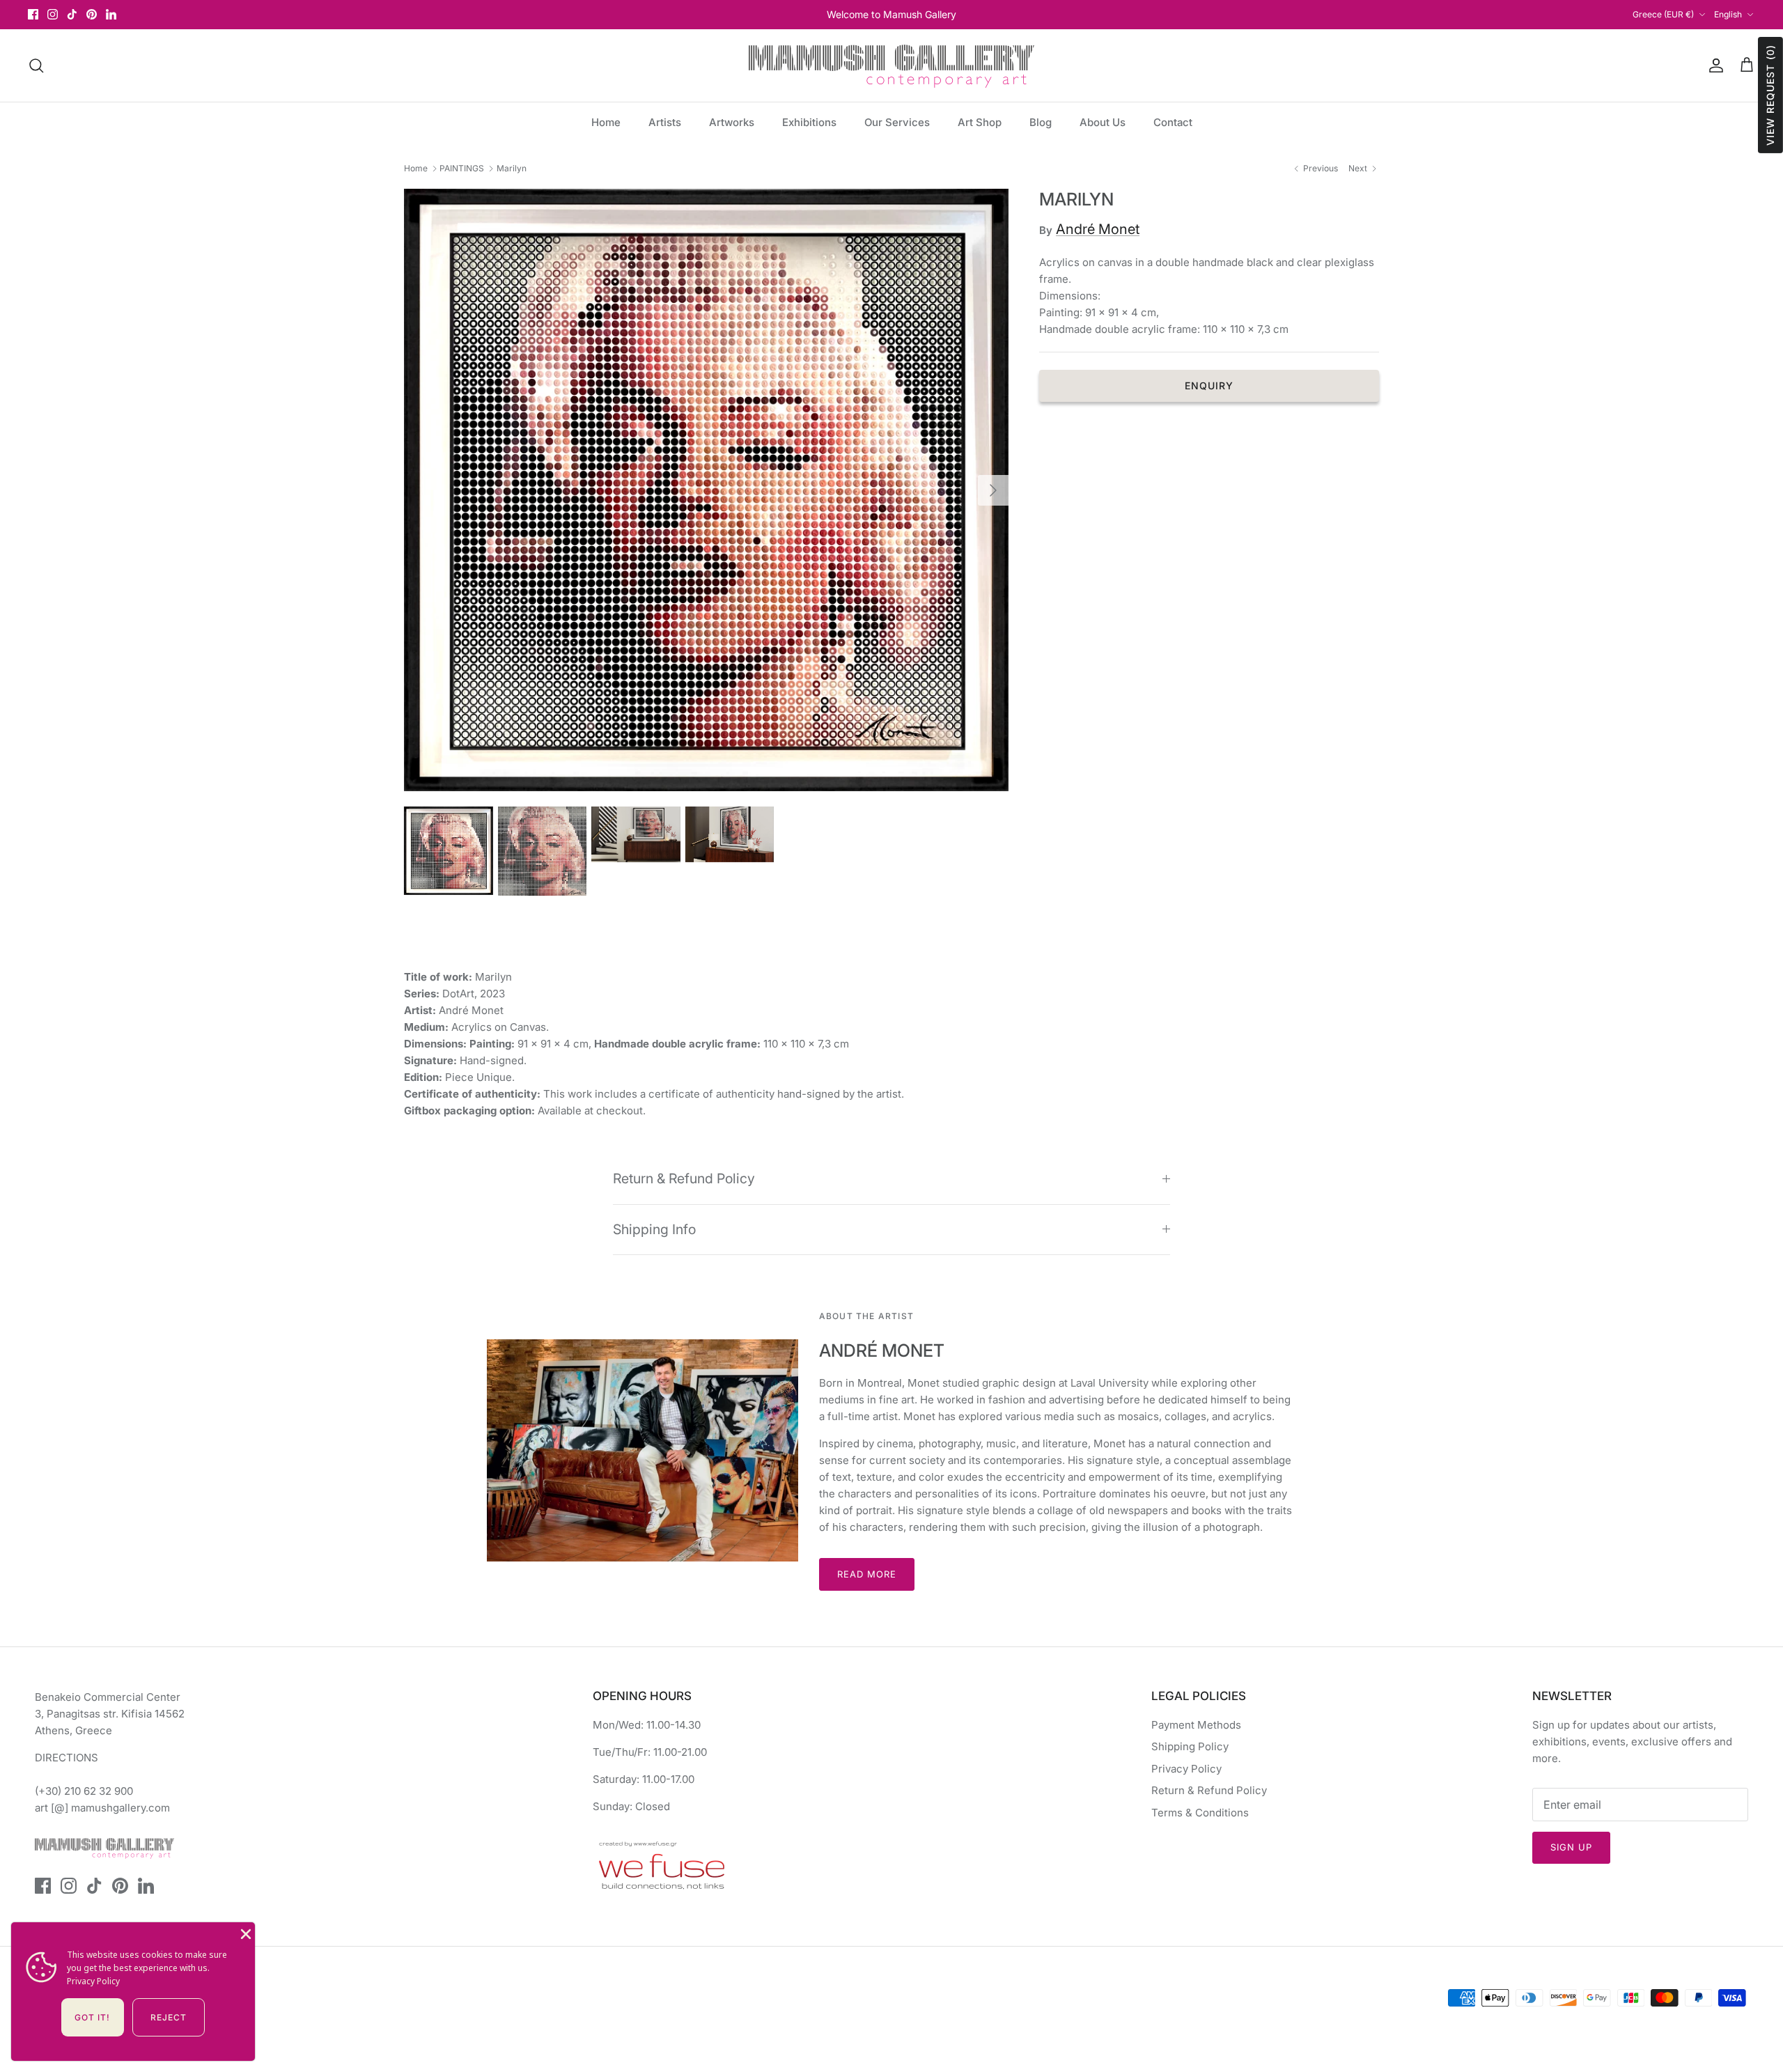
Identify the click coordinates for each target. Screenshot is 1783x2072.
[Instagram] (53, 14)
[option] (706, 490)
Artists (665, 122)
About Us (1103, 122)
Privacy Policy (1186, 1769)
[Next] (993, 490)
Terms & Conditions (1200, 1813)
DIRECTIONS (67, 1758)
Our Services (897, 122)
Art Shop (980, 122)
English (1728, 14)
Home (606, 122)
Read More (867, 1574)
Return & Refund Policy (684, 1178)
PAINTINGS (462, 168)
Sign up (1571, 1847)
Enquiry (1209, 385)
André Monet (1098, 229)
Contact (1173, 122)
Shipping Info (654, 1229)
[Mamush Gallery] (891, 65)
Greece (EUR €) (1663, 14)
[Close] (244, 1933)
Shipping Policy (1190, 1746)
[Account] (1713, 65)
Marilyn (512, 168)
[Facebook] (33, 14)
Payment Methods (1196, 1725)
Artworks (732, 122)
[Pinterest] (92, 14)
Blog (1041, 122)
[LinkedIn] (111, 14)
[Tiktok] (72, 14)
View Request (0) (1770, 95)
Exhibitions (809, 122)
